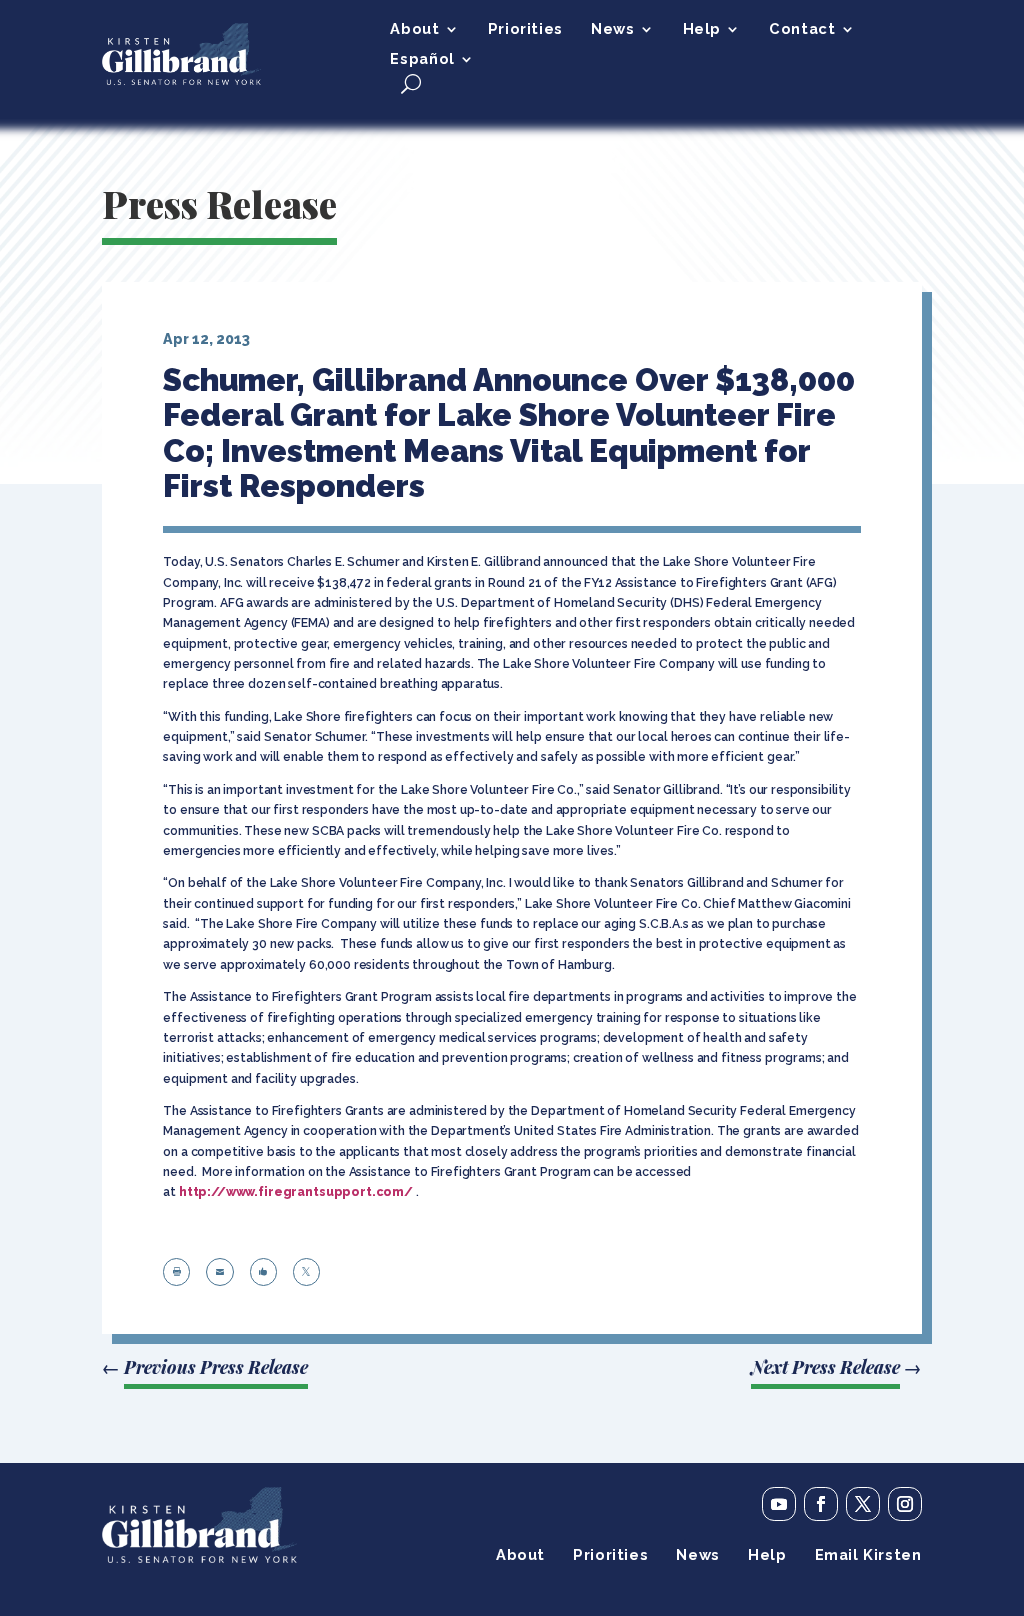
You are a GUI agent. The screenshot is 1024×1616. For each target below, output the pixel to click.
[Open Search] (411, 83)
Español (422, 59)
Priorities (525, 29)
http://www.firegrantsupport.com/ (296, 1192)
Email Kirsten (868, 1555)
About (414, 29)
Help (702, 29)
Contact (802, 29)
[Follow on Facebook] (821, 1504)
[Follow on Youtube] (779, 1504)
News (612, 29)
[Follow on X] (863, 1504)
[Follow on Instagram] (905, 1504)
